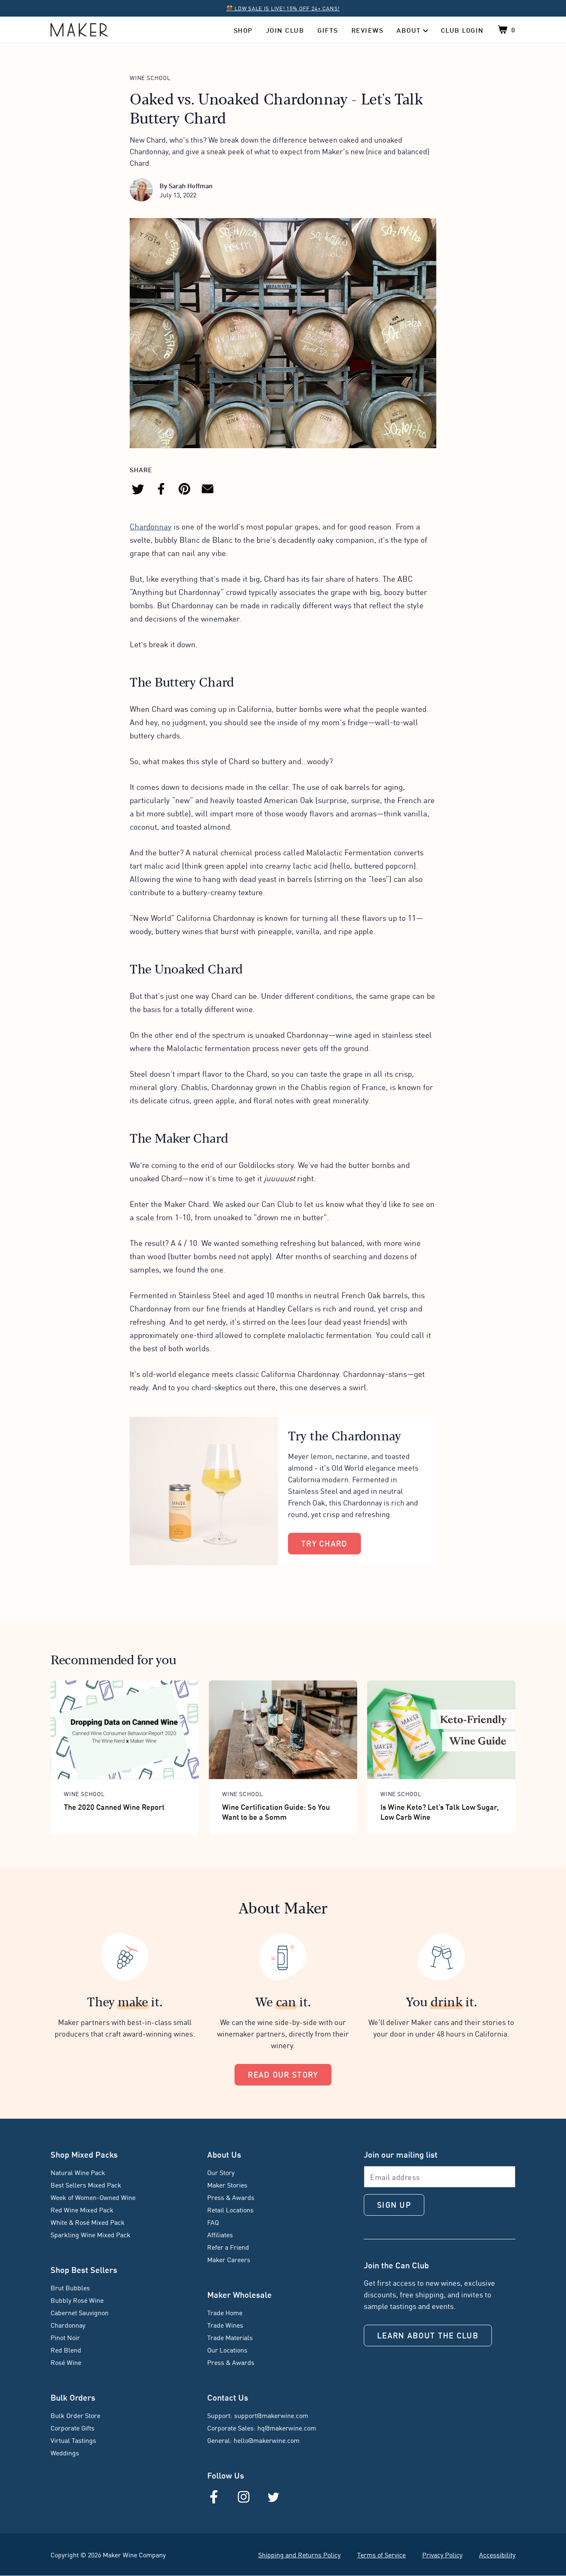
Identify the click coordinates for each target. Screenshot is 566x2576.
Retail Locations (230, 2209)
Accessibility (497, 2554)
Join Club (285, 30)
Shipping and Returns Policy (299, 2554)
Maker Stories (227, 2185)
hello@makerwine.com (267, 2440)
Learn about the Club (428, 2335)
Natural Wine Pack (78, 2172)
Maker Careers (229, 2259)
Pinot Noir (65, 2337)
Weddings (65, 2452)
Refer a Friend (228, 2247)
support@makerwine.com (271, 2415)
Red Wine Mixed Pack (82, 2209)
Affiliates (220, 2234)
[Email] (208, 489)
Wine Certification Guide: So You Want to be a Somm (276, 1811)
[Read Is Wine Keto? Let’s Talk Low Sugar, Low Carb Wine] (441, 1730)
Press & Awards (231, 2197)
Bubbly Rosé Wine (77, 2300)
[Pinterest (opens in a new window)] (184, 489)
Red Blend (66, 2350)
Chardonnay (151, 526)
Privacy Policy (442, 2554)
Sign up (394, 2204)
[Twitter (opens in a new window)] (138, 489)
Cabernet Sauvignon (80, 2312)
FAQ (213, 2222)
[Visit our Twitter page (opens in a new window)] (273, 2497)
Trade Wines (225, 2325)
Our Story (221, 2172)
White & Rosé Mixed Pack (88, 2222)
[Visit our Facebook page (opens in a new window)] (214, 2497)
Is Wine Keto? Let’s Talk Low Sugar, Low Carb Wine (440, 1811)
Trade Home (225, 2312)
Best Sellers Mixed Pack (86, 2185)
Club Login (462, 30)
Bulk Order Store (75, 2415)
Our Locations (227, 2350)
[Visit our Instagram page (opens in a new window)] (244, 2497)
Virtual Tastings (73, 2440)
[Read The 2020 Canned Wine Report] (125, 1730)
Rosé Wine (66, 2362)
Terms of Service (381, 2554)
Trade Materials (230, 2337)
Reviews (368, 30)
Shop (243, 30)
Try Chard (324, 1543)
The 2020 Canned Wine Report (114, 1806)
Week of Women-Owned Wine (93, 2197)
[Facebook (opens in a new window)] (161, 489)
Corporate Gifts (73, 2428)
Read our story (283, 2074)
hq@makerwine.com (287, 2428)
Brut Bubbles (70, 2287)
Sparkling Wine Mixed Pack (91, 2234)
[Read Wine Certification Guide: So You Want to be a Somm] (283, 1730)
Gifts (328, 30)
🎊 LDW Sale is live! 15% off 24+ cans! (283, 8)
